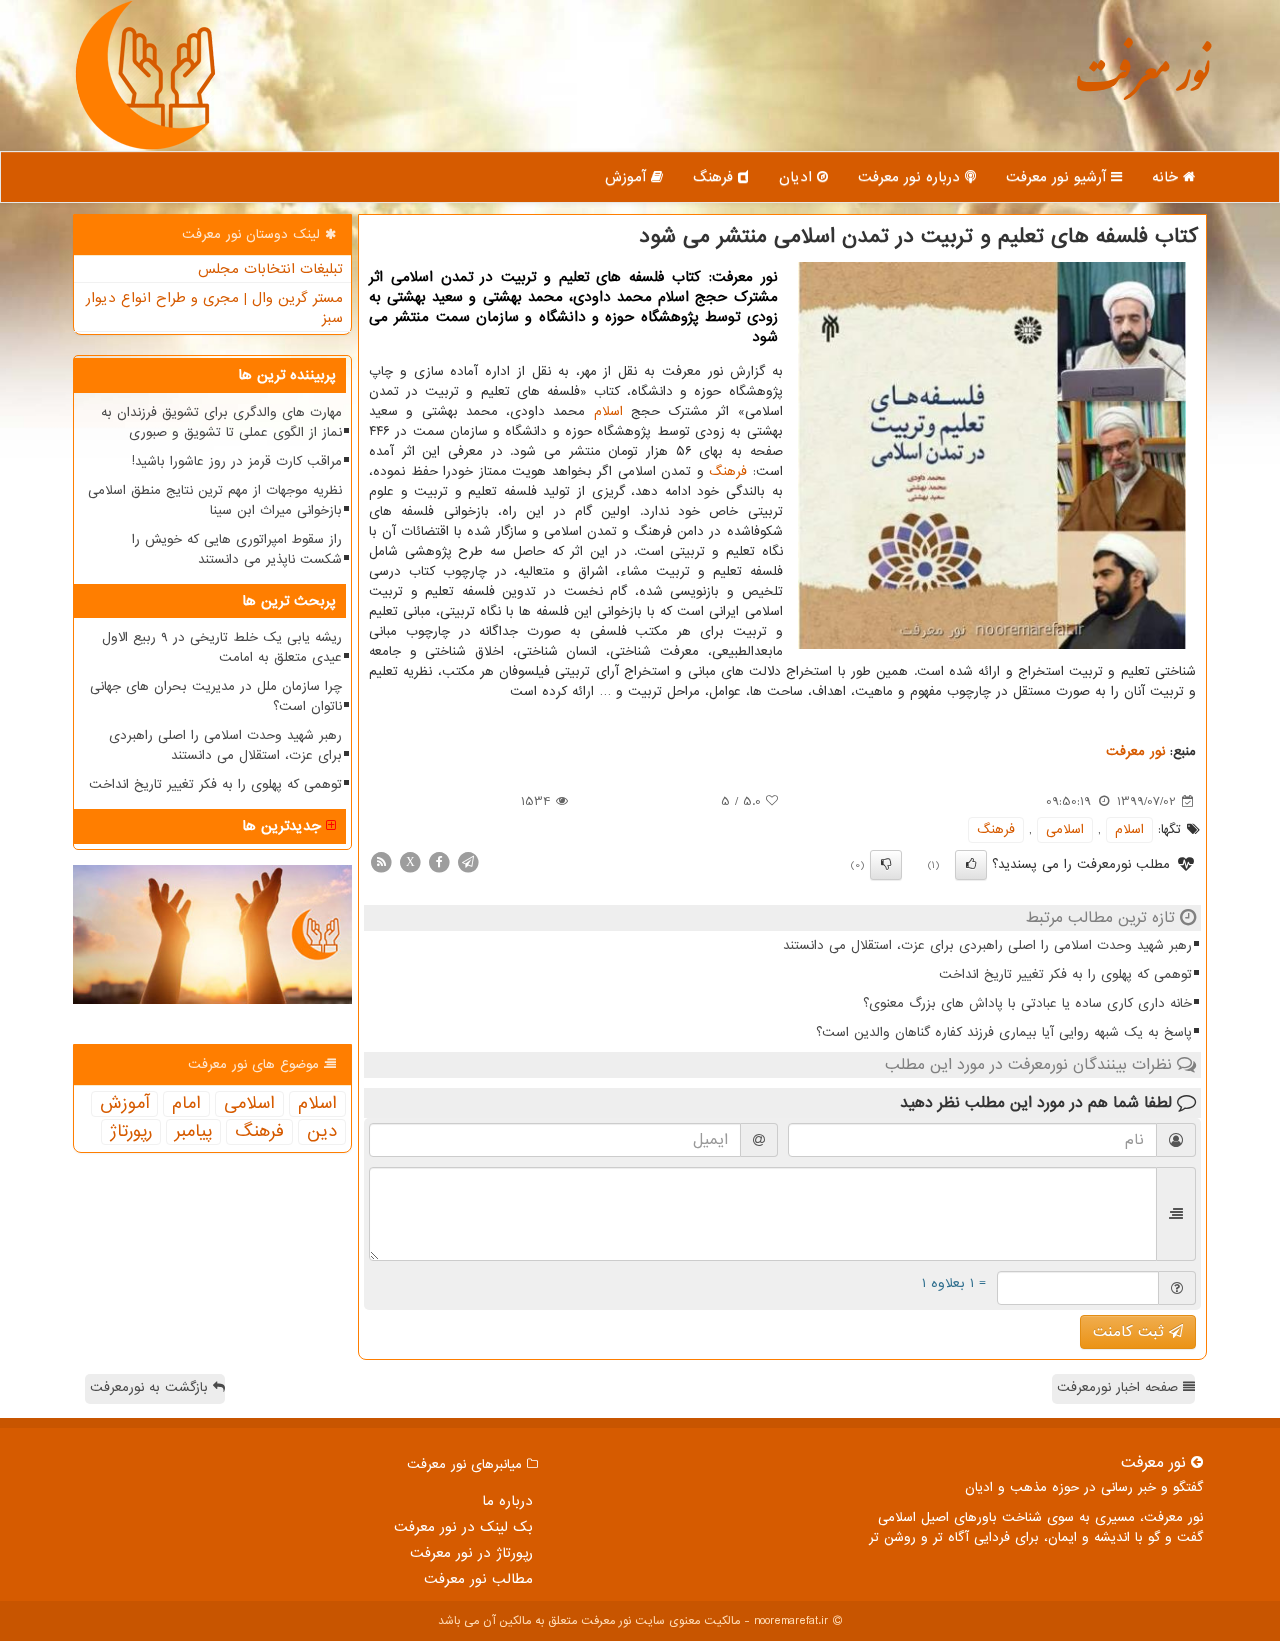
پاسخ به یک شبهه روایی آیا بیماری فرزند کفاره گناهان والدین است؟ (1004, 1032)
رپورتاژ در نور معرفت (471, 1553)
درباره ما (507, 1501)
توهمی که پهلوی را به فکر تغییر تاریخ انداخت (1065, 974)
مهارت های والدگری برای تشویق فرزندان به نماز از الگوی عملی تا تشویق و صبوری (221, 422)
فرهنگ (715, 177)
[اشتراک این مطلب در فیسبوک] (439, 861)
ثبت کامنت (1131, 1332)
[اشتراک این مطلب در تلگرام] (468, 861)
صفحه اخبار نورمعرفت (1120, 1387)
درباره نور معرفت (911, 177)
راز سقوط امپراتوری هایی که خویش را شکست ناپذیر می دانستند (237, 549)
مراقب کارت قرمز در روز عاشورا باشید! (237, 461)
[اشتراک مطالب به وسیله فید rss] (381, 861)
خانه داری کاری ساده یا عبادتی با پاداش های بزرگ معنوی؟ (1027, 1003)
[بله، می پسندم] (971, 865)
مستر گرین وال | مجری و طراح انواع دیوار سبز (214, 308)
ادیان (798, 177)
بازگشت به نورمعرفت (151, 1387)
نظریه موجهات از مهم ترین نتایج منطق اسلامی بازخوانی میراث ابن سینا (215, 500)
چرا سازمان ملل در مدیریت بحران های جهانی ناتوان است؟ (216, 696)
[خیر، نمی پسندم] (886, 865)
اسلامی (1065, 829)
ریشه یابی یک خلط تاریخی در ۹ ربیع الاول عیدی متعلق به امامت (222, 647)
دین (322, 1132)
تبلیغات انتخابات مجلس (270, 269)
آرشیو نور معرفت (1058, 177)
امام (186, 1104)
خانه (1167, 177)
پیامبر (193, 1132)
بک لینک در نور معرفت (463, 1527)
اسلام (608, 411)
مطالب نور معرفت (478, 1579)
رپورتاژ (131, 1132)
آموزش (628, 177)
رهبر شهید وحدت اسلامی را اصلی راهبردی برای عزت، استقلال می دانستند (987, 945)
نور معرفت (1142, 84)
